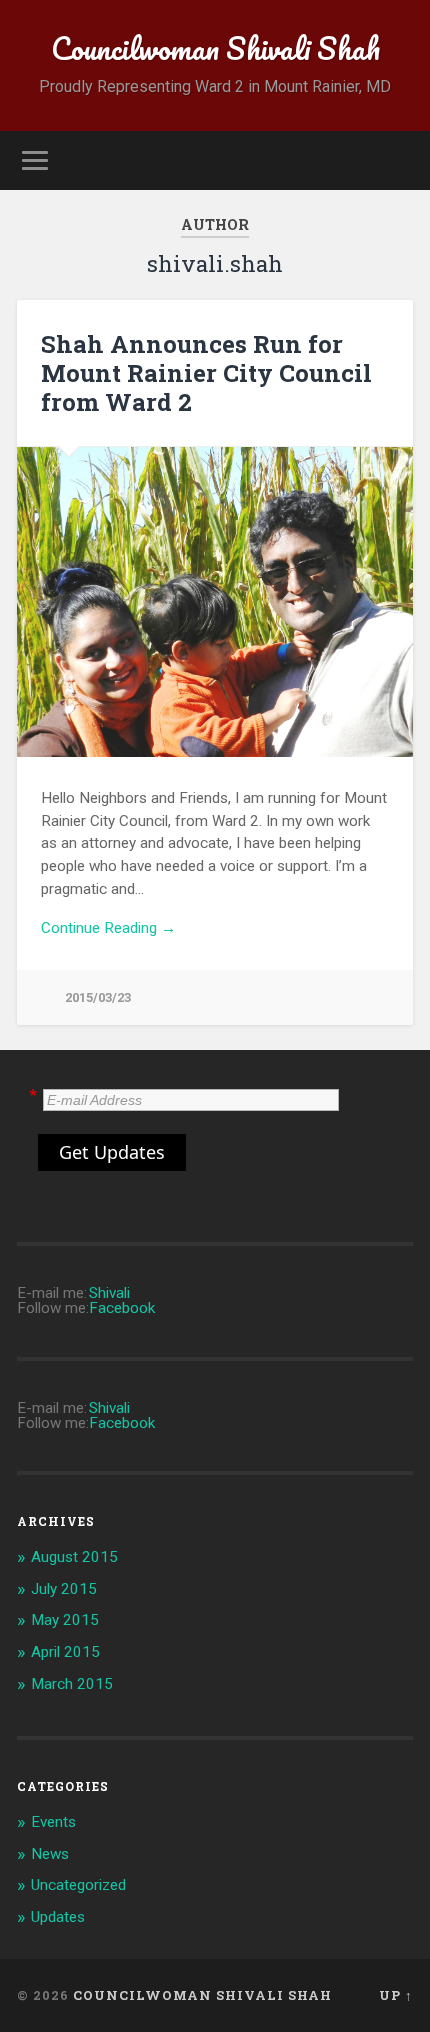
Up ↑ (396, 1995)
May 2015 (65, 1620)
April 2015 (65, 1652)
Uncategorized (78, 1885)
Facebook (122, 1308)
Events (53, 1822)
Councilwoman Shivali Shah (215, 48)
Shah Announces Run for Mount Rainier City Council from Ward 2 (206, 373)
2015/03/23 (98, 997)
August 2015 (74, 1557)
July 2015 (64, 1589)
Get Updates (112, 1152)
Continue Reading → (108, 928)
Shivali (109, 1293)
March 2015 (72, 1684)
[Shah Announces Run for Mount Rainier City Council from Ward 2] (215, 602)
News (50, 1854)
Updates (58, 1917)
